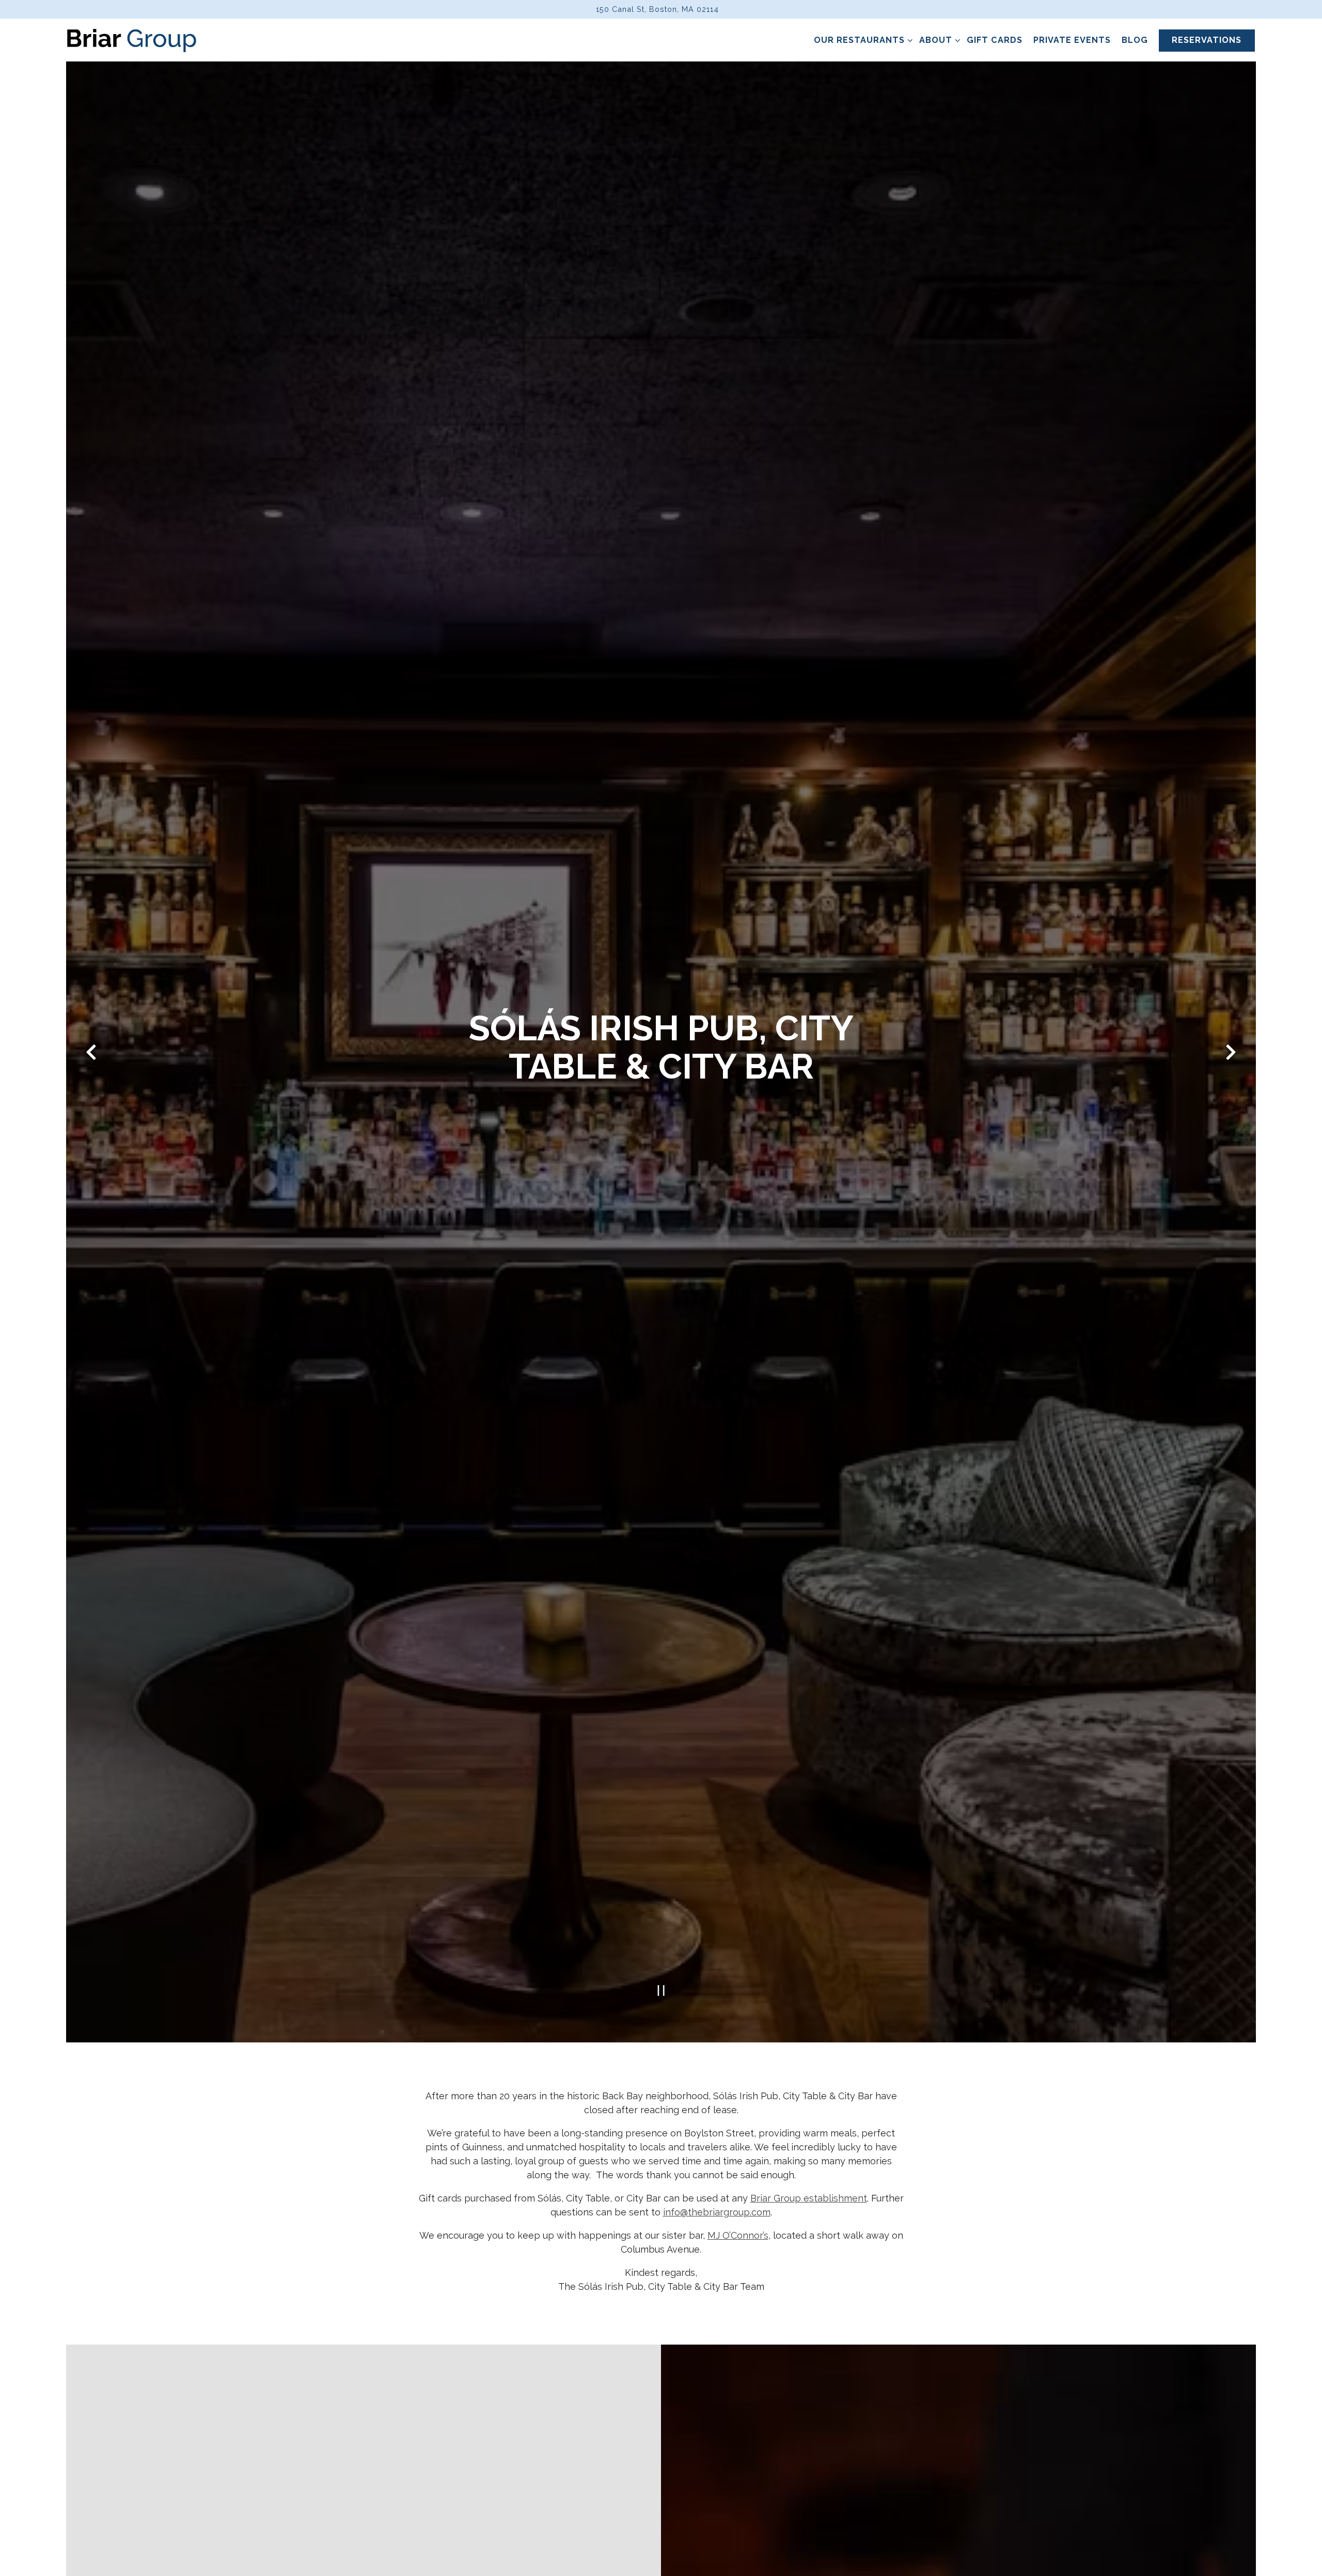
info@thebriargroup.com (717, 2214)
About (938, 40)
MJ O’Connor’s (738, 2237)
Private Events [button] (1072, 40)
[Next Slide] (1231, 1053)
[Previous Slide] (91, 1053)
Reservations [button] (1207, 40)
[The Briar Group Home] (132, 40)
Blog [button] (1135, 40)
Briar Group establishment (809, 2200)
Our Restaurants (861, 40)
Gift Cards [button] (995, 40)
